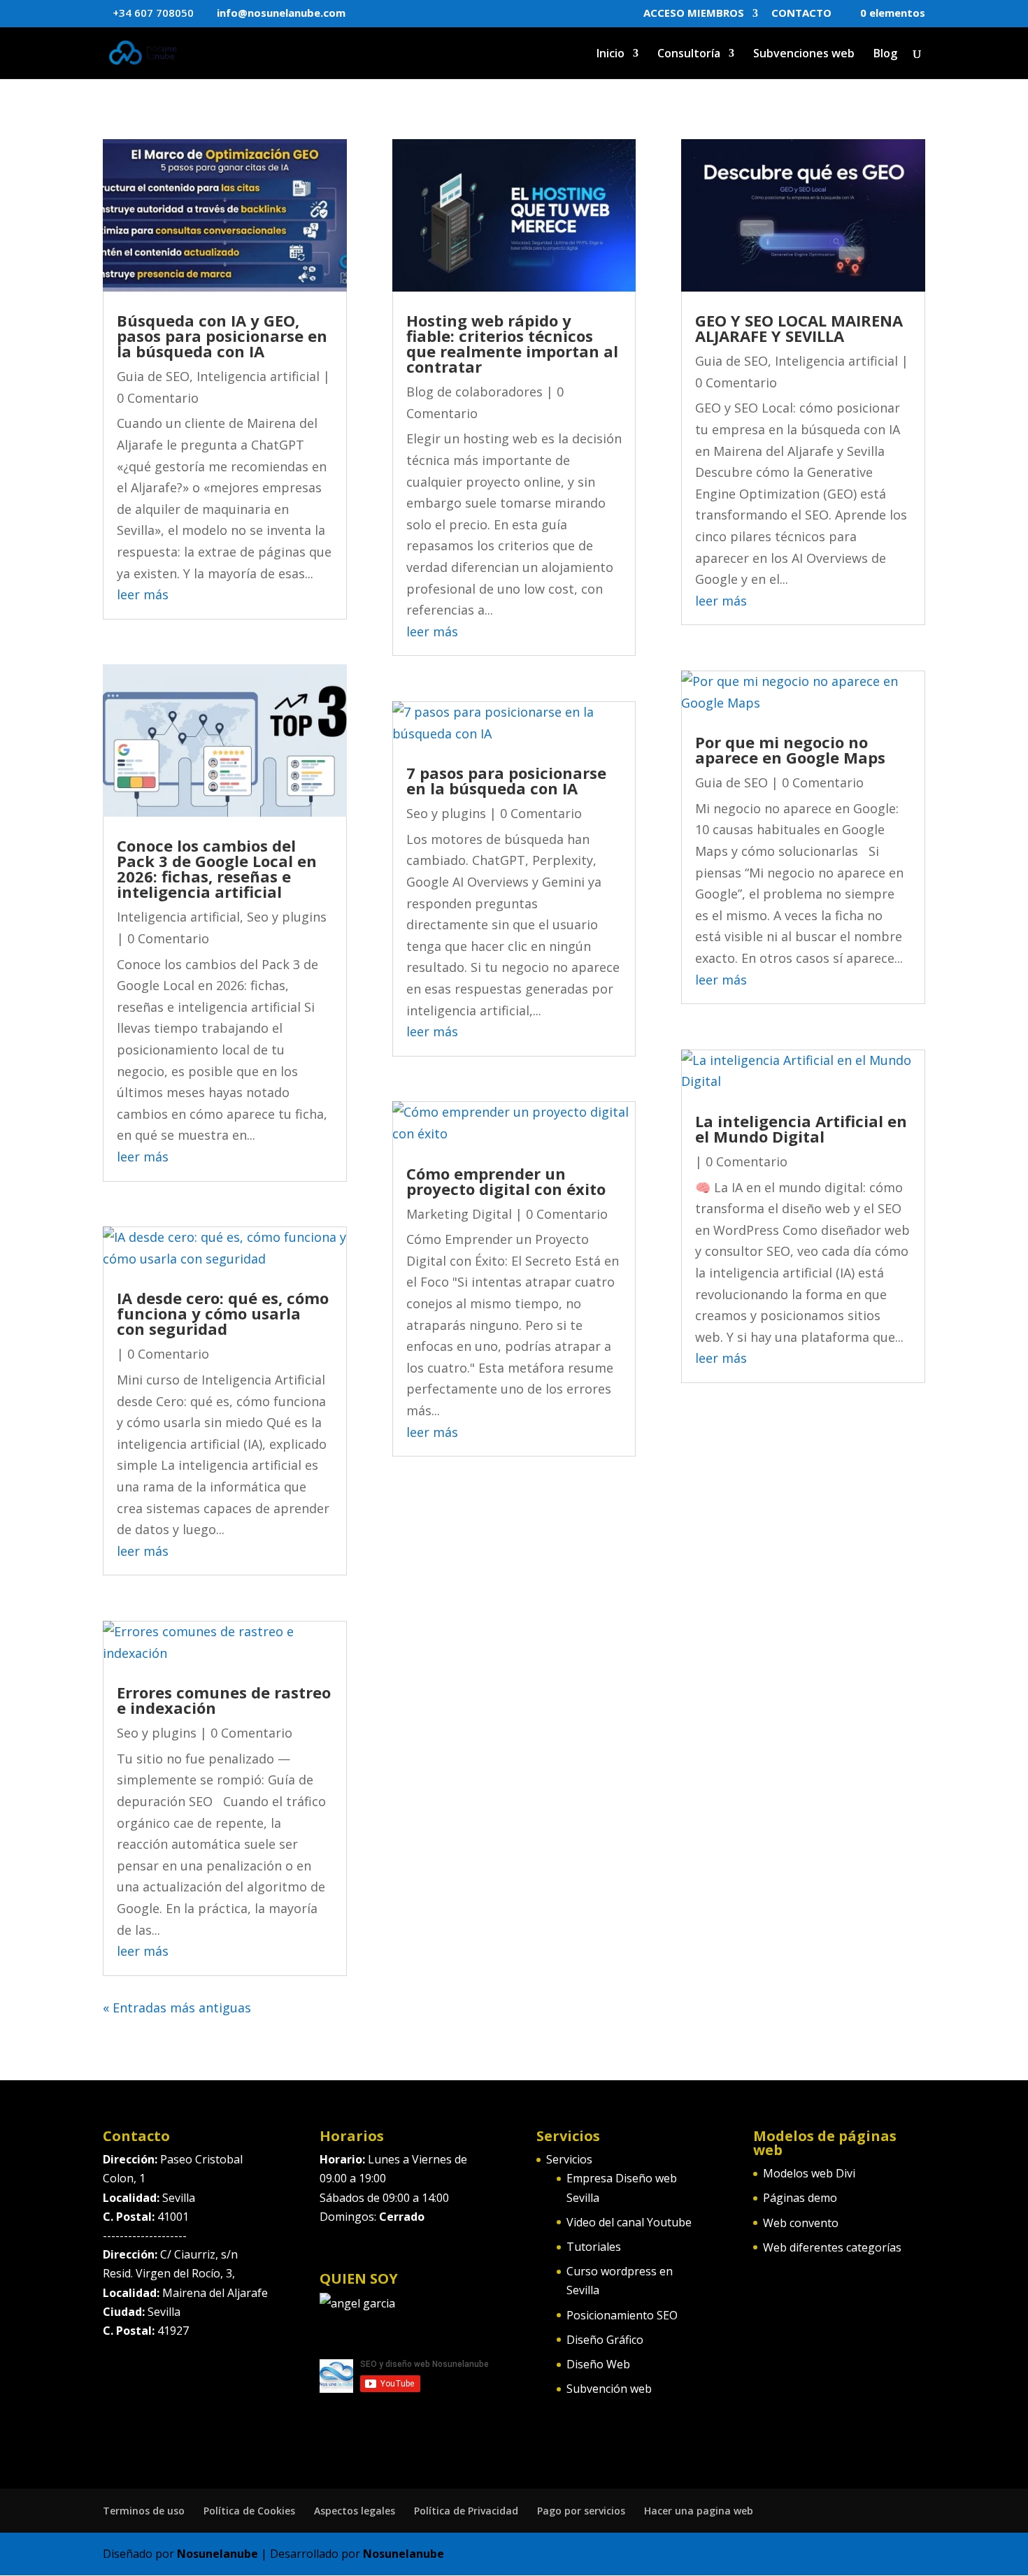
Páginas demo (800, 2198)
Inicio (611, 55)
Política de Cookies (249, 2511)
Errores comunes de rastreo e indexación (224, 1700)
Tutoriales (594, 2247)
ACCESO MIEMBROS (694, 14)
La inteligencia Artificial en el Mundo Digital (801, 1129)
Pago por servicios (581, 2511)
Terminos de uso (144, 2511)
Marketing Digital (459, 1214)
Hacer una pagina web (699, 2511)
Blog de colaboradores (474, 392)
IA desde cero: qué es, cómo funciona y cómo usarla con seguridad (223, 1313)
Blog (885, 55)
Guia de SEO (153, 376)
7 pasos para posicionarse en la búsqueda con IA (506, 780)
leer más (143, 594)
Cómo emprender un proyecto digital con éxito (506, 1181)
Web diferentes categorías (832, 2247)
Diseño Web (598, 2364)
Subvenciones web (804, 55)
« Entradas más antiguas (177, 2008)
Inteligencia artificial (258, 376)
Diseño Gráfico (605, 2340)
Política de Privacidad (466, 2511)
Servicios (569, 2159)
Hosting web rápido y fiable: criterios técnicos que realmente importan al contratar (512, 343)
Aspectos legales (355, 2511)
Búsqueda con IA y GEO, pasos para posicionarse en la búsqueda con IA (222, 336)
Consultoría (689, 55)
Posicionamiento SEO (622, 2315)
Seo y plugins (287, 917)
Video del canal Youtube (629, 2222)
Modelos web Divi (809, 2173)
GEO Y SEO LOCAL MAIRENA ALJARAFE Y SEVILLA (799, 328)
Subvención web (609, 2389)
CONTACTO (801, 14)
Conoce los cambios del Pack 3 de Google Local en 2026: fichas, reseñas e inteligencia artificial (217, 868)
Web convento (801, 2223)
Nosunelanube (217, 2554)
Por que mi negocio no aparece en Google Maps (790, 750)
